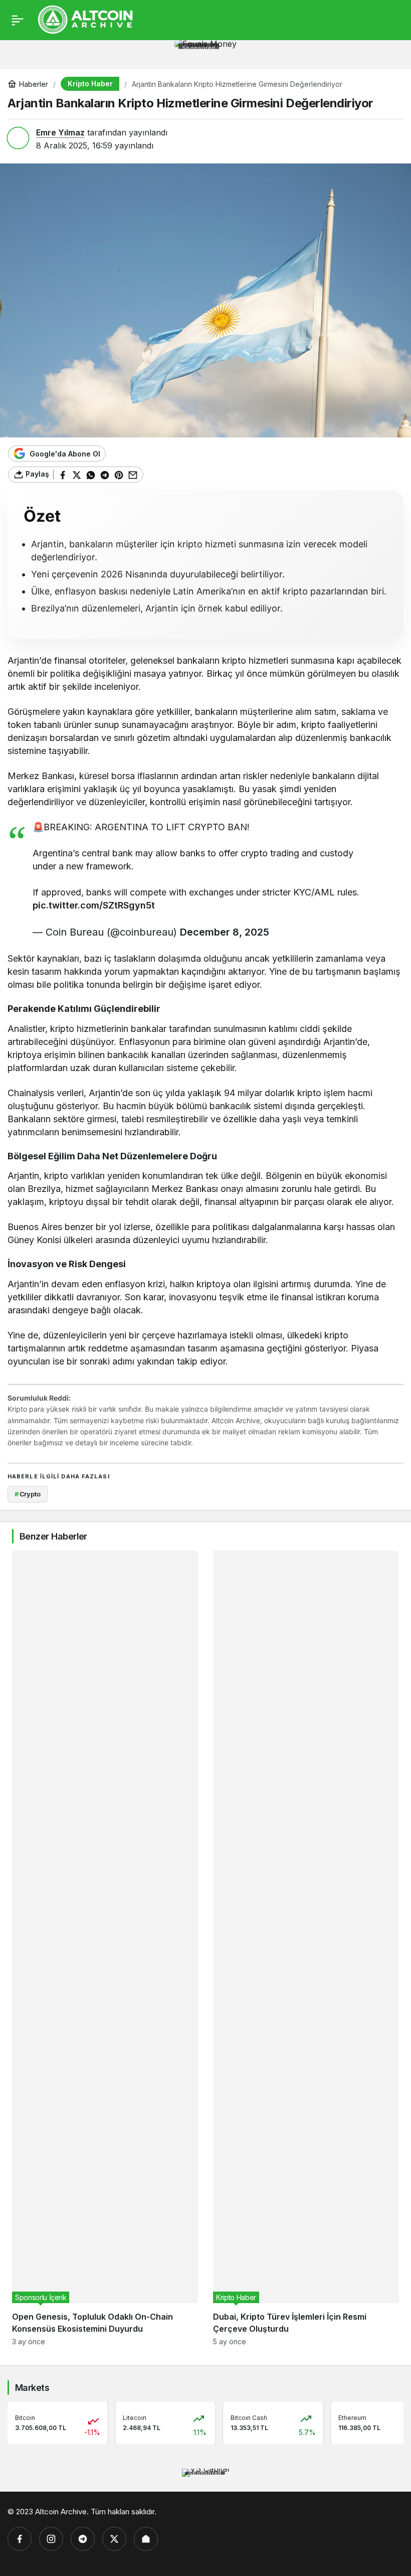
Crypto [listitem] (28, 1494)
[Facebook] (20, 2539)
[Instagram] (51, 2539)
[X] (114, 2539)
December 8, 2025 (225, 932)
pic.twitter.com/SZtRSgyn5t (94, 905)
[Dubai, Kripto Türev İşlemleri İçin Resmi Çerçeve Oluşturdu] (306, 1948)
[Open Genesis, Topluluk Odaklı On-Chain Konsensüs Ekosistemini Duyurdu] (105, 1948)
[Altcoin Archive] (86, 19)
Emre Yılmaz (60, 132)
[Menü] (18, 20)
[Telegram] (83, 2539)
